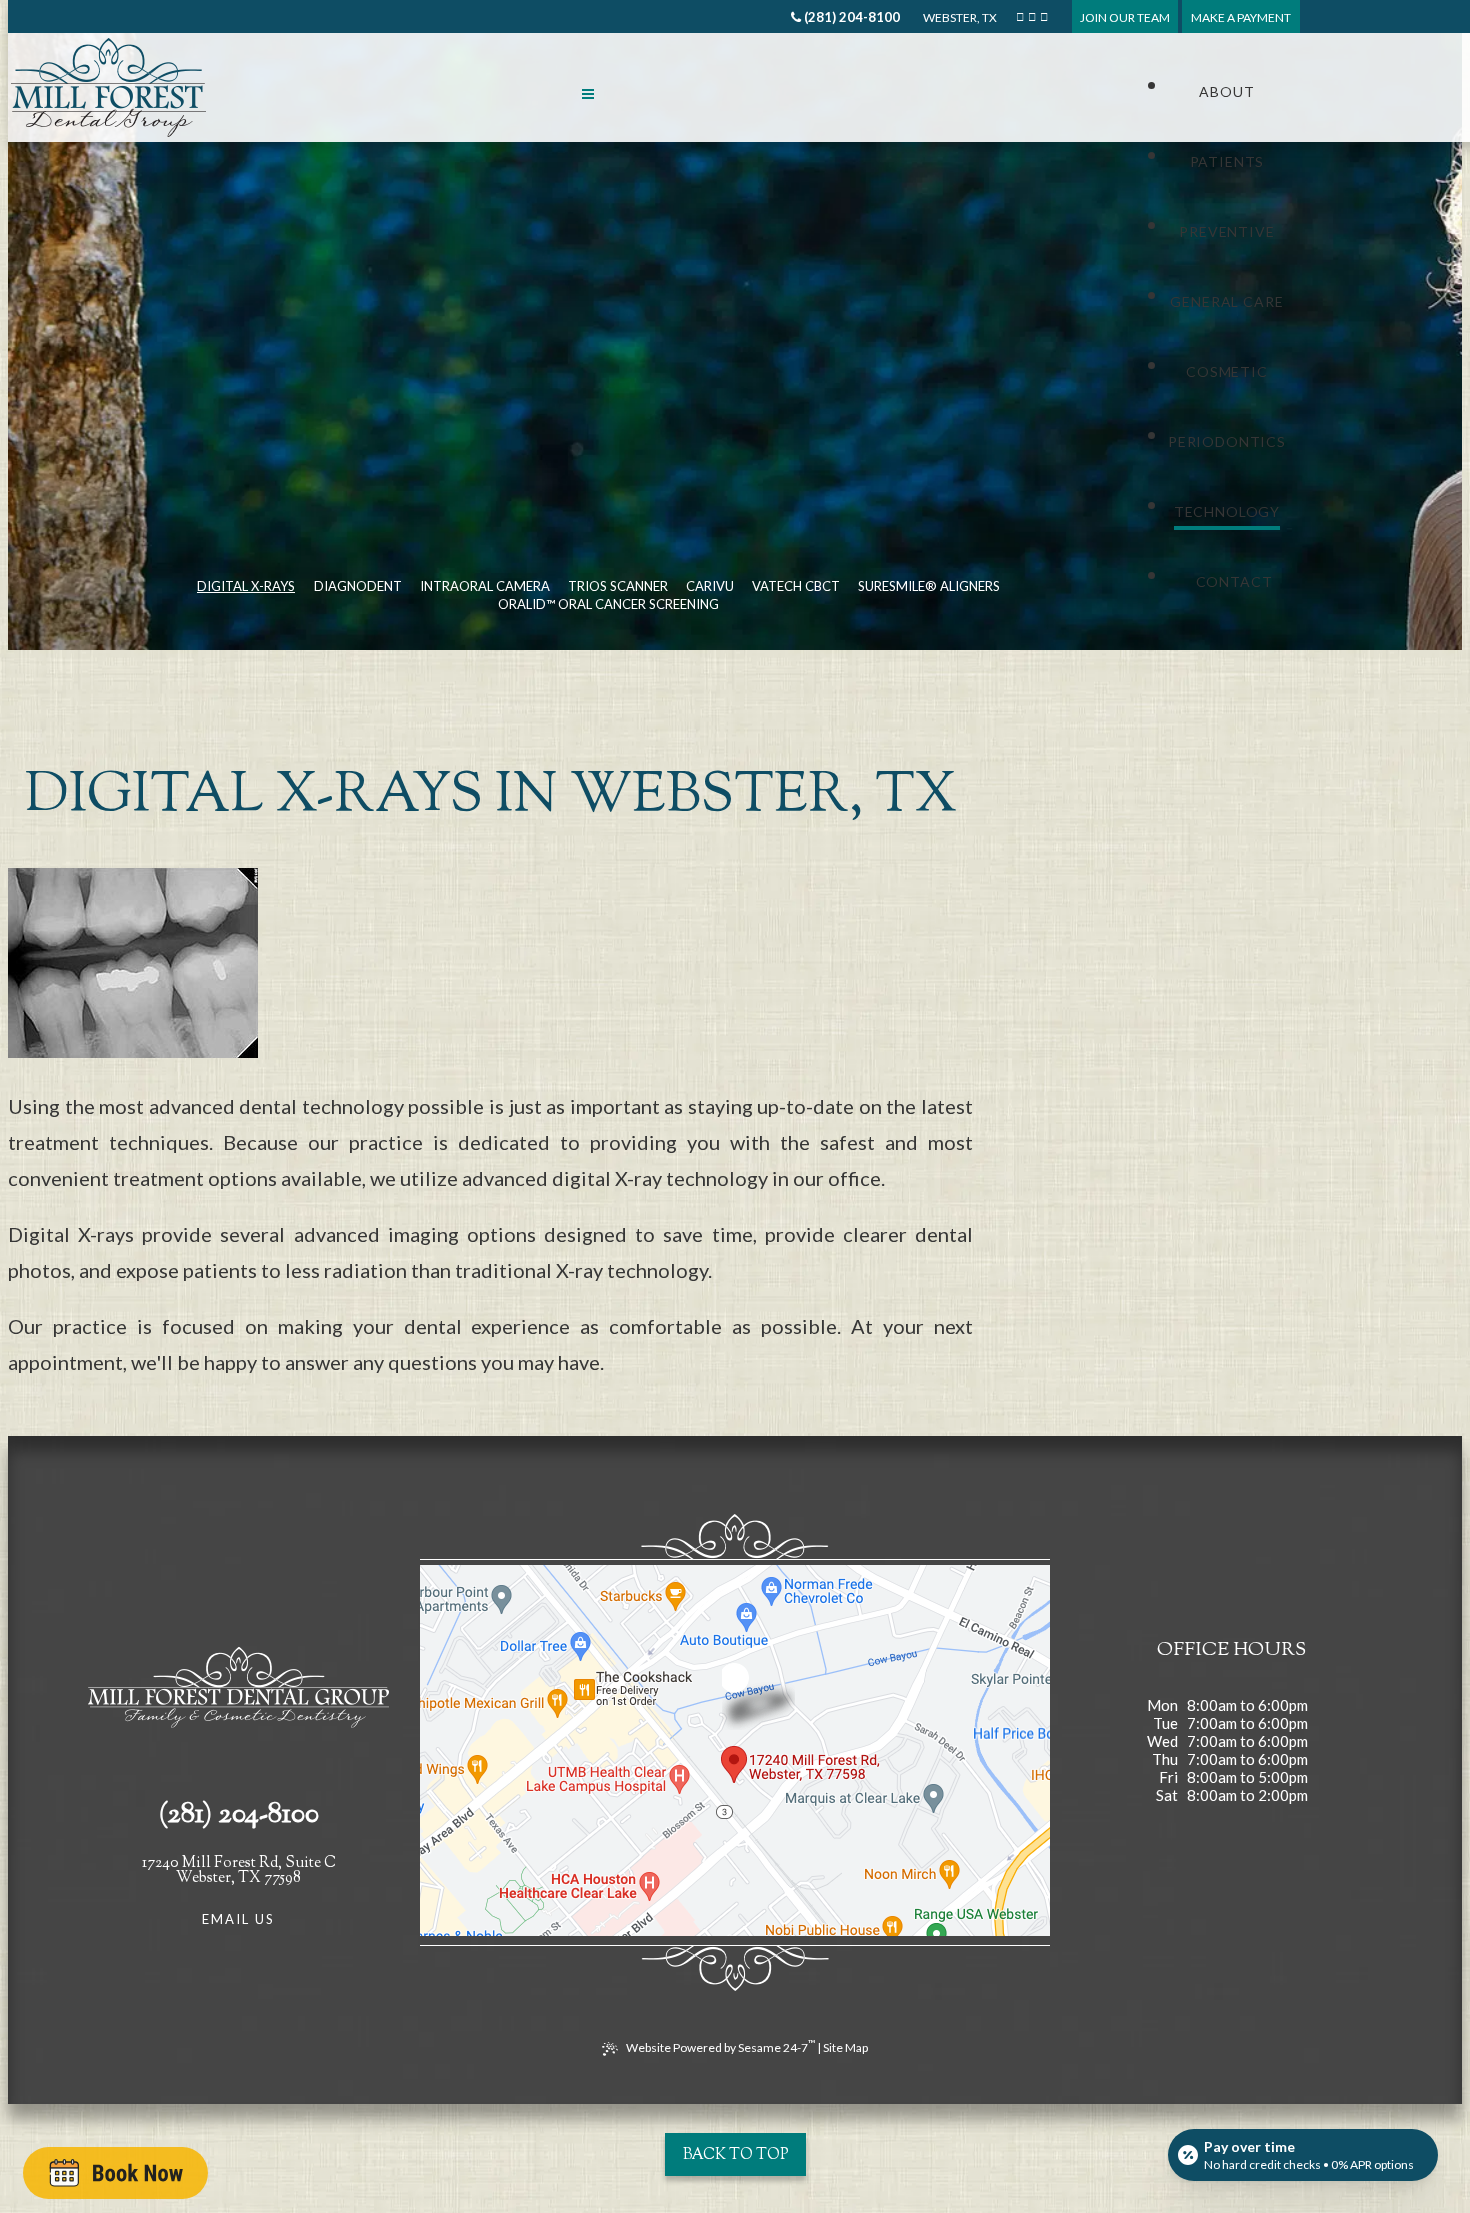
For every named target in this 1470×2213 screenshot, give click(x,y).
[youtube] (1044, 16)
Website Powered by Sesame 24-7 (720, 2046)
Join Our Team (1125, 17)
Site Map (845, 2047)
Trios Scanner (618, 586)
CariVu (710, 586)
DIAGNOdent (358, 586)
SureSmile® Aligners (929, 586)
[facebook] (1020, 16)
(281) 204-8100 (850, 17)
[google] (1032, 16)
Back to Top (735, 2155)
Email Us (239, 1919)
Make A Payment (1241, 17)
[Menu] (588, 93)
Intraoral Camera (485, 586)
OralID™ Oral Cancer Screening (608, 604)
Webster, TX (959, 17)
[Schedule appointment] (115, 2172)
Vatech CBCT (796, 586)
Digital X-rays (246, 586)
